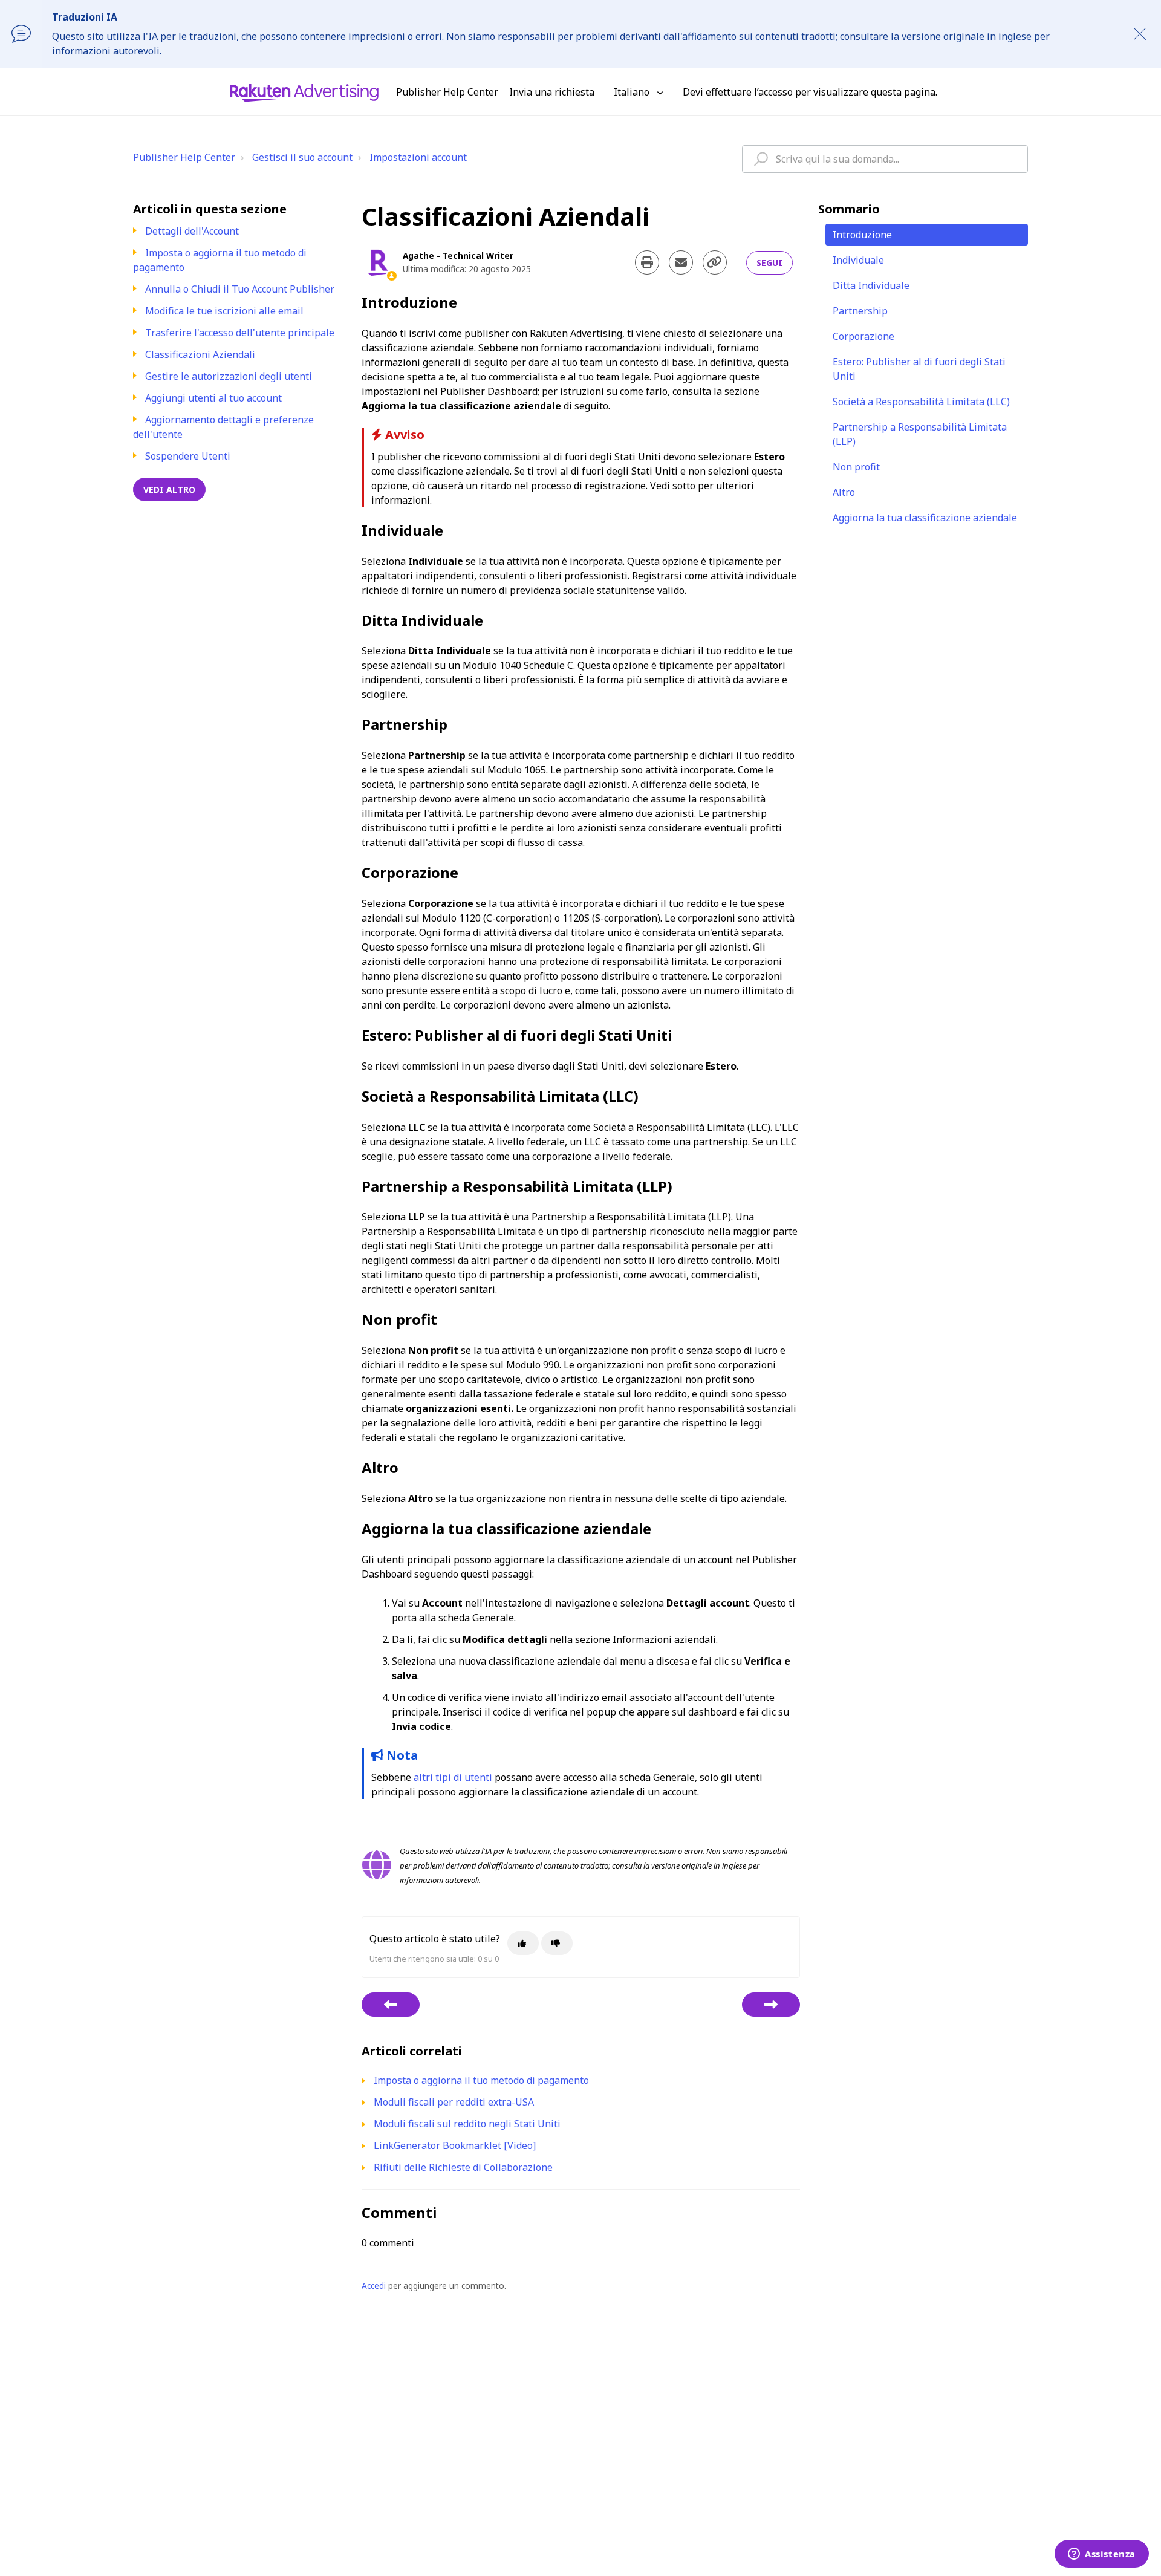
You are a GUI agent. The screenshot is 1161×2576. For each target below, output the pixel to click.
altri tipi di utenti (453, 1777)
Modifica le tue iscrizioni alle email (224, 311)
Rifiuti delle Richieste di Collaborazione (463, 2167)
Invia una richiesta (552, 92)
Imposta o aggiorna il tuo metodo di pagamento (481, 2080)
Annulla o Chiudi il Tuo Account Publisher (240, 289)
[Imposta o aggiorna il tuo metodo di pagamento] (391, 2005)
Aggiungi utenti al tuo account (213, 398)
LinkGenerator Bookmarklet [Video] (455, 2145)
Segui (769, 263)
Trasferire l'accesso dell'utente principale (240, 333)
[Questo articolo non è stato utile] (557, 1943)
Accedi (374, 2285)
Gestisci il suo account (302, 157)
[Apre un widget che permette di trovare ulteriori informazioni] (1102, 2555)
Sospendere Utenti (188, 456)
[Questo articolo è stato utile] (523, 1943)
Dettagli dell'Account (192, 231)
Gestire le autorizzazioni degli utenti (229, 376)
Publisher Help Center (184, 157)
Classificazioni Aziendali (200, 354)
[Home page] (304, 92)
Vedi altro (169, 490)
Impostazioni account (418, 157)
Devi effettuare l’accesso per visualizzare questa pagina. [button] (810, 92)
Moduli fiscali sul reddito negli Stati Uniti (467, 2124)
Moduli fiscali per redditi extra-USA (454, 2102)
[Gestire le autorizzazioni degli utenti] (771, 2005)
